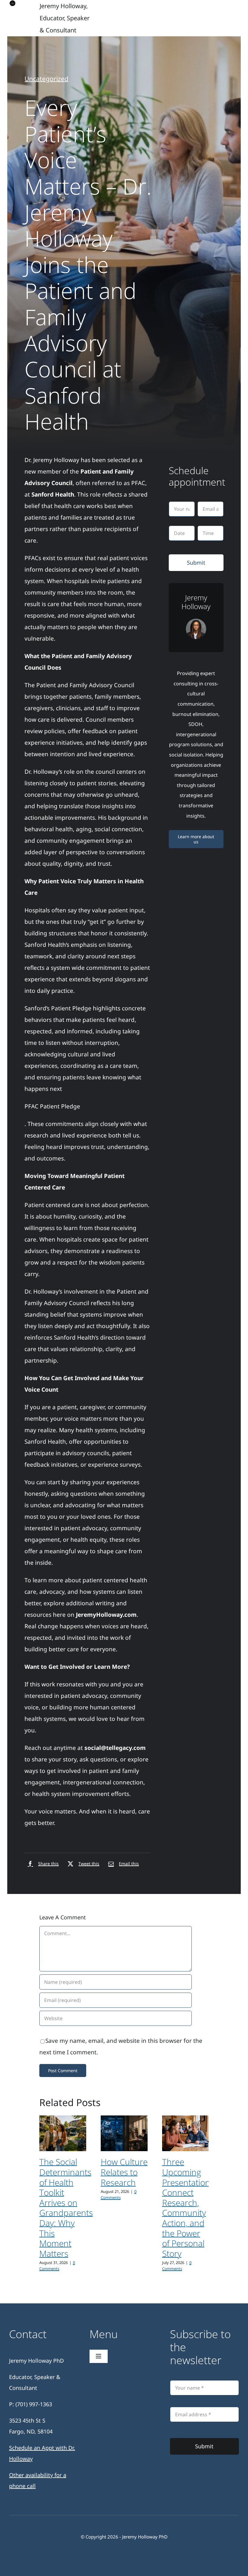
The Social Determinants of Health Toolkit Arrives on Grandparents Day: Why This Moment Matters (66, 2207)
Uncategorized (46, 79)
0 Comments (57, 2266)
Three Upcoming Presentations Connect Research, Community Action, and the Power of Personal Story (188, 2207)
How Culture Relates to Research (124, 2172)
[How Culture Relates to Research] (124, 2133)
